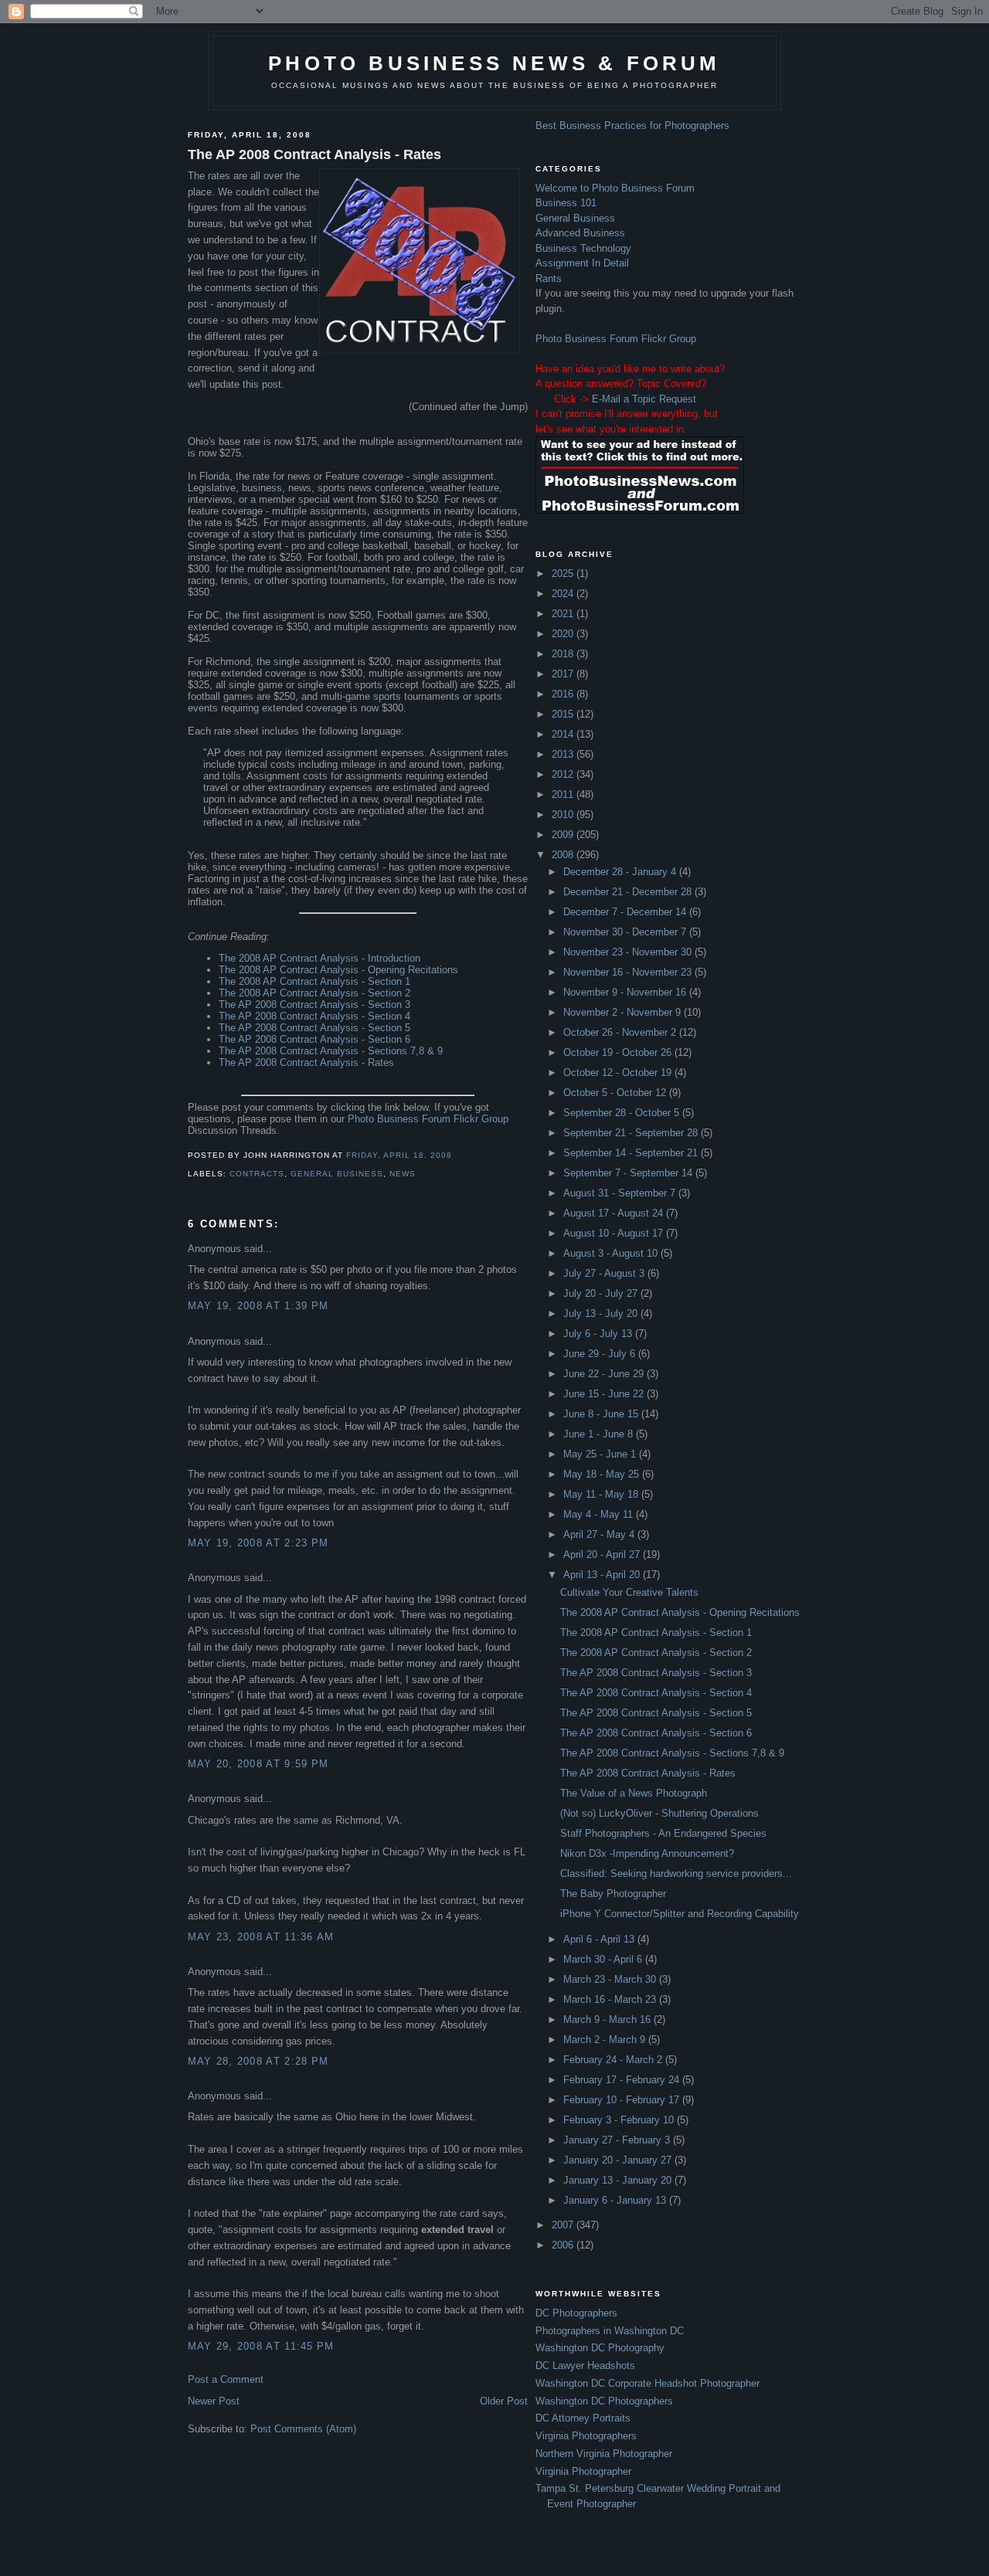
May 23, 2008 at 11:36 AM (261, 1937)
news (403, 1174)
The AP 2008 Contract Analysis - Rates (314, 154)
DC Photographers (576, 2313)
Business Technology (583, 248)
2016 (564, 694)
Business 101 (566, 203)
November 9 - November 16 (626, 992)
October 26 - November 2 (621, 1032)
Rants (549, 278)
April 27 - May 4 (600, 1534)
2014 (564, 734)
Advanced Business (580, 233)
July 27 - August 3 (605, 1273)
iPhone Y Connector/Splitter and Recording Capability (680, 1914)
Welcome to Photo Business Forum (615, 188)
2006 (564, 2245)
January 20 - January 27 (619, 2160)
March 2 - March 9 (606, 2040)
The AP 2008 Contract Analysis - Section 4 (314, 1016)
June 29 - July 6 (601, 1354)
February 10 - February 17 (623, 2100)
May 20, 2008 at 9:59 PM (258, 1764)
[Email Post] (457, 1155)
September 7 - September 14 (629, 1173)
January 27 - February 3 (618, 2140)
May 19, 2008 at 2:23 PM (258, 1543)
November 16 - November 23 (629, 972)
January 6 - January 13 (616, 2200)
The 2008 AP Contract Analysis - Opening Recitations (338, 970)
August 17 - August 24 (615, 1213)
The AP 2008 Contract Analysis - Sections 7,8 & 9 (331, 1051)
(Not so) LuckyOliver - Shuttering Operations (659, 1813)
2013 (564, 754)
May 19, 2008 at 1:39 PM (258, 1306)
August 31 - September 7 (621, 1193)
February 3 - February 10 (620, 2120)
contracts (257, 1174)
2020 (564, 634)
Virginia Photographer (583, 2471)
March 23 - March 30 (611, 1979)
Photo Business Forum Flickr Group (428, 1119)
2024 (564, 594)
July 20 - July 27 (602, 1293)
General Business (337, 1174)
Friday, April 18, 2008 (399, 1155)
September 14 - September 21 (632, 1153)
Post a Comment (226, 2379)
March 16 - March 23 (611, 1999)
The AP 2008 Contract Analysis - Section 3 (314, 1005)
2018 (564, 654)
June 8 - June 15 (602, 1414)
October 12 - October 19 (619, 1072)
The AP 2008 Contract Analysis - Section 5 (314, 1028)
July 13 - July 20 (602, 1313)
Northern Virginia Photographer (604, 2454)
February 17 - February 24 (623, 2080)
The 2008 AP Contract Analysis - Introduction (319, 958)
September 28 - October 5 (623, 1113)
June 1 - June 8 (600, 1434)
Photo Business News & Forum (494, 63)
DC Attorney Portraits (583, 2418)
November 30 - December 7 (626, 932)
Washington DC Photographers (604, 2401)
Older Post (504, 2401)
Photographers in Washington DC (610, 2331)
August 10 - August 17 (615, 1233)
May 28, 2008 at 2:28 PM (258, 2061)
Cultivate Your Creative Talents (629, 1592)
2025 (564, 574)
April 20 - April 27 (603, 1554)
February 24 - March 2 (614, 2060)
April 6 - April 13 (600, 1939)
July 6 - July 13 (599, 1334)
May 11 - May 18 (602, 1494)
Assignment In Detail (582, 263)
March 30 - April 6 (604, 1959)
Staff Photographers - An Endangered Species (663, 1833)
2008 (564, 855)
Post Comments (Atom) (303, 2429)
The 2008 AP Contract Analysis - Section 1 (314, 981)
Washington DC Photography (600, 2348)
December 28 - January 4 (621, 872)
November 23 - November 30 (629, 952)
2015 (564, 714)
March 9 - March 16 (608, 2019)
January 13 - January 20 (619, 2180)
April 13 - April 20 (603, 1575)
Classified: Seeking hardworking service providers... (676, 1873)
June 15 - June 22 (605, 1394)
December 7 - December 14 (626, 912)
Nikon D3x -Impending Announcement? (647, 1853)
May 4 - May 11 (600, 1514)
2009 (564, 835)
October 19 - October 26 (619, 1052)
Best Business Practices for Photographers (632, 126)
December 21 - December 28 (629, 892)
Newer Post (214, 2401)
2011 (564, 794)
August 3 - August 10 (612, 1253)
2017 (564, 674)
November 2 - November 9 (624, 1012)
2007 (564, 2225)
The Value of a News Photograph (634, 1793)
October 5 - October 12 (616, 1093)
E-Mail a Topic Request (644, 399)
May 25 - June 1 (601, 1454)
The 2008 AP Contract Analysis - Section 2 (314, 993)
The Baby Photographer (613, 1894)
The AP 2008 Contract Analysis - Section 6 (314, 1039)
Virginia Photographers (586, 2436)
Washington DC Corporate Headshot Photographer (647, 2383)
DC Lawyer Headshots (585, 2366)
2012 (564, 774)
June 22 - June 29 (605, 1374)
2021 (564, 614)
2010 (564, 815)
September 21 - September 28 (632, 1133)
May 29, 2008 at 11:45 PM (261, 2346)
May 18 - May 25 (603, 1474)
